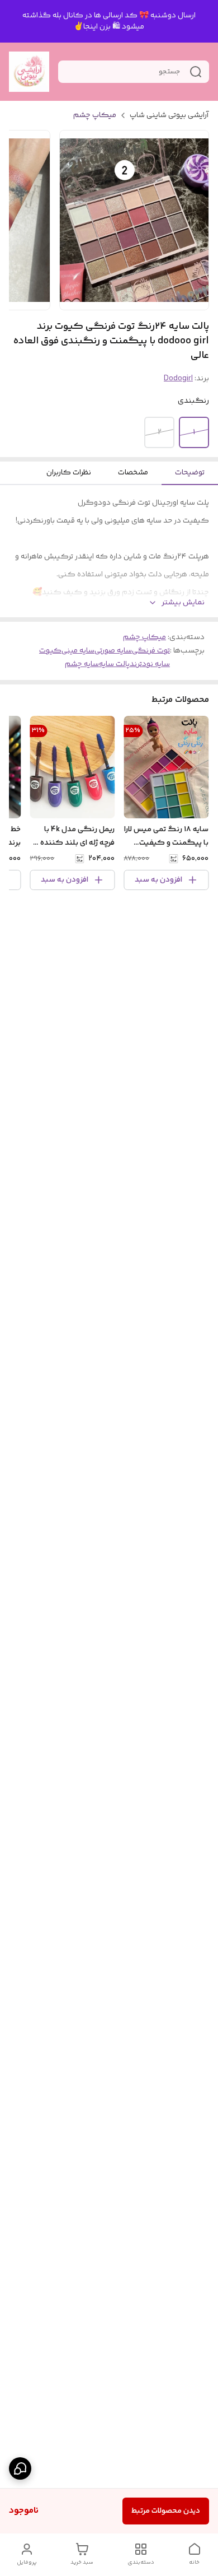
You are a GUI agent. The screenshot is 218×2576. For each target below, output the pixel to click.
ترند (136, 664)
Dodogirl (178, 379)
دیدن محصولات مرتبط (166, 2511)
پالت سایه (114, 664)
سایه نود (156, 664)
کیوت (50, 651)
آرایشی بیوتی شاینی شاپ (169, 115)
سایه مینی (78, 651)
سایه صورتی (113, 651)
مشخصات (133, 473)
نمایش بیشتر (183, 603)
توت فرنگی (151, 651)
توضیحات (190, 473)
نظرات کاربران (69, 473)
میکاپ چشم (95, 115)
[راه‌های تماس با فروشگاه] (20, 2468)
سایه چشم (82, 664)
